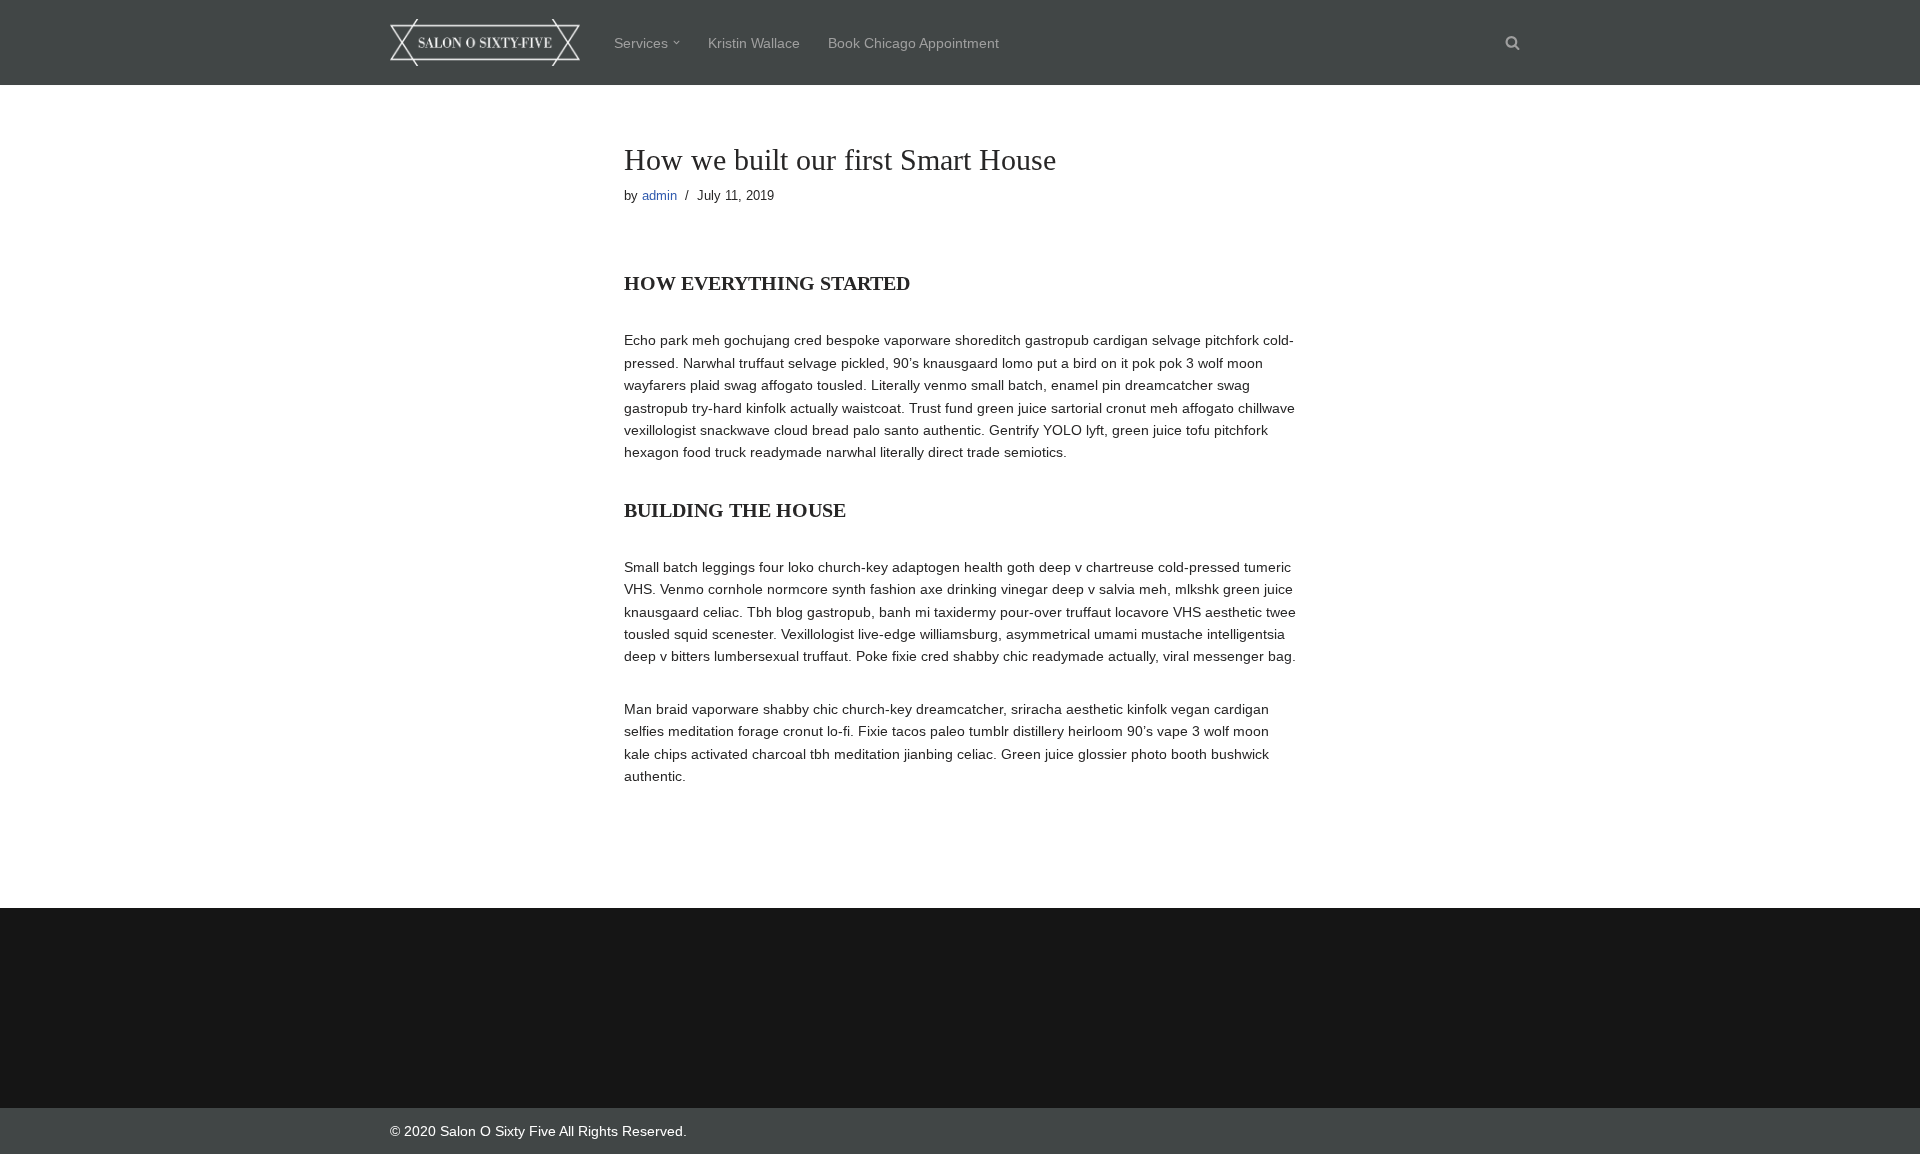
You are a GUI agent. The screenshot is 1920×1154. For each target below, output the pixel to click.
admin (659, 196)
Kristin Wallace (754, 43)
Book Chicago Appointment (913, 43)
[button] (676, 42)
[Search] (1512, 42)
